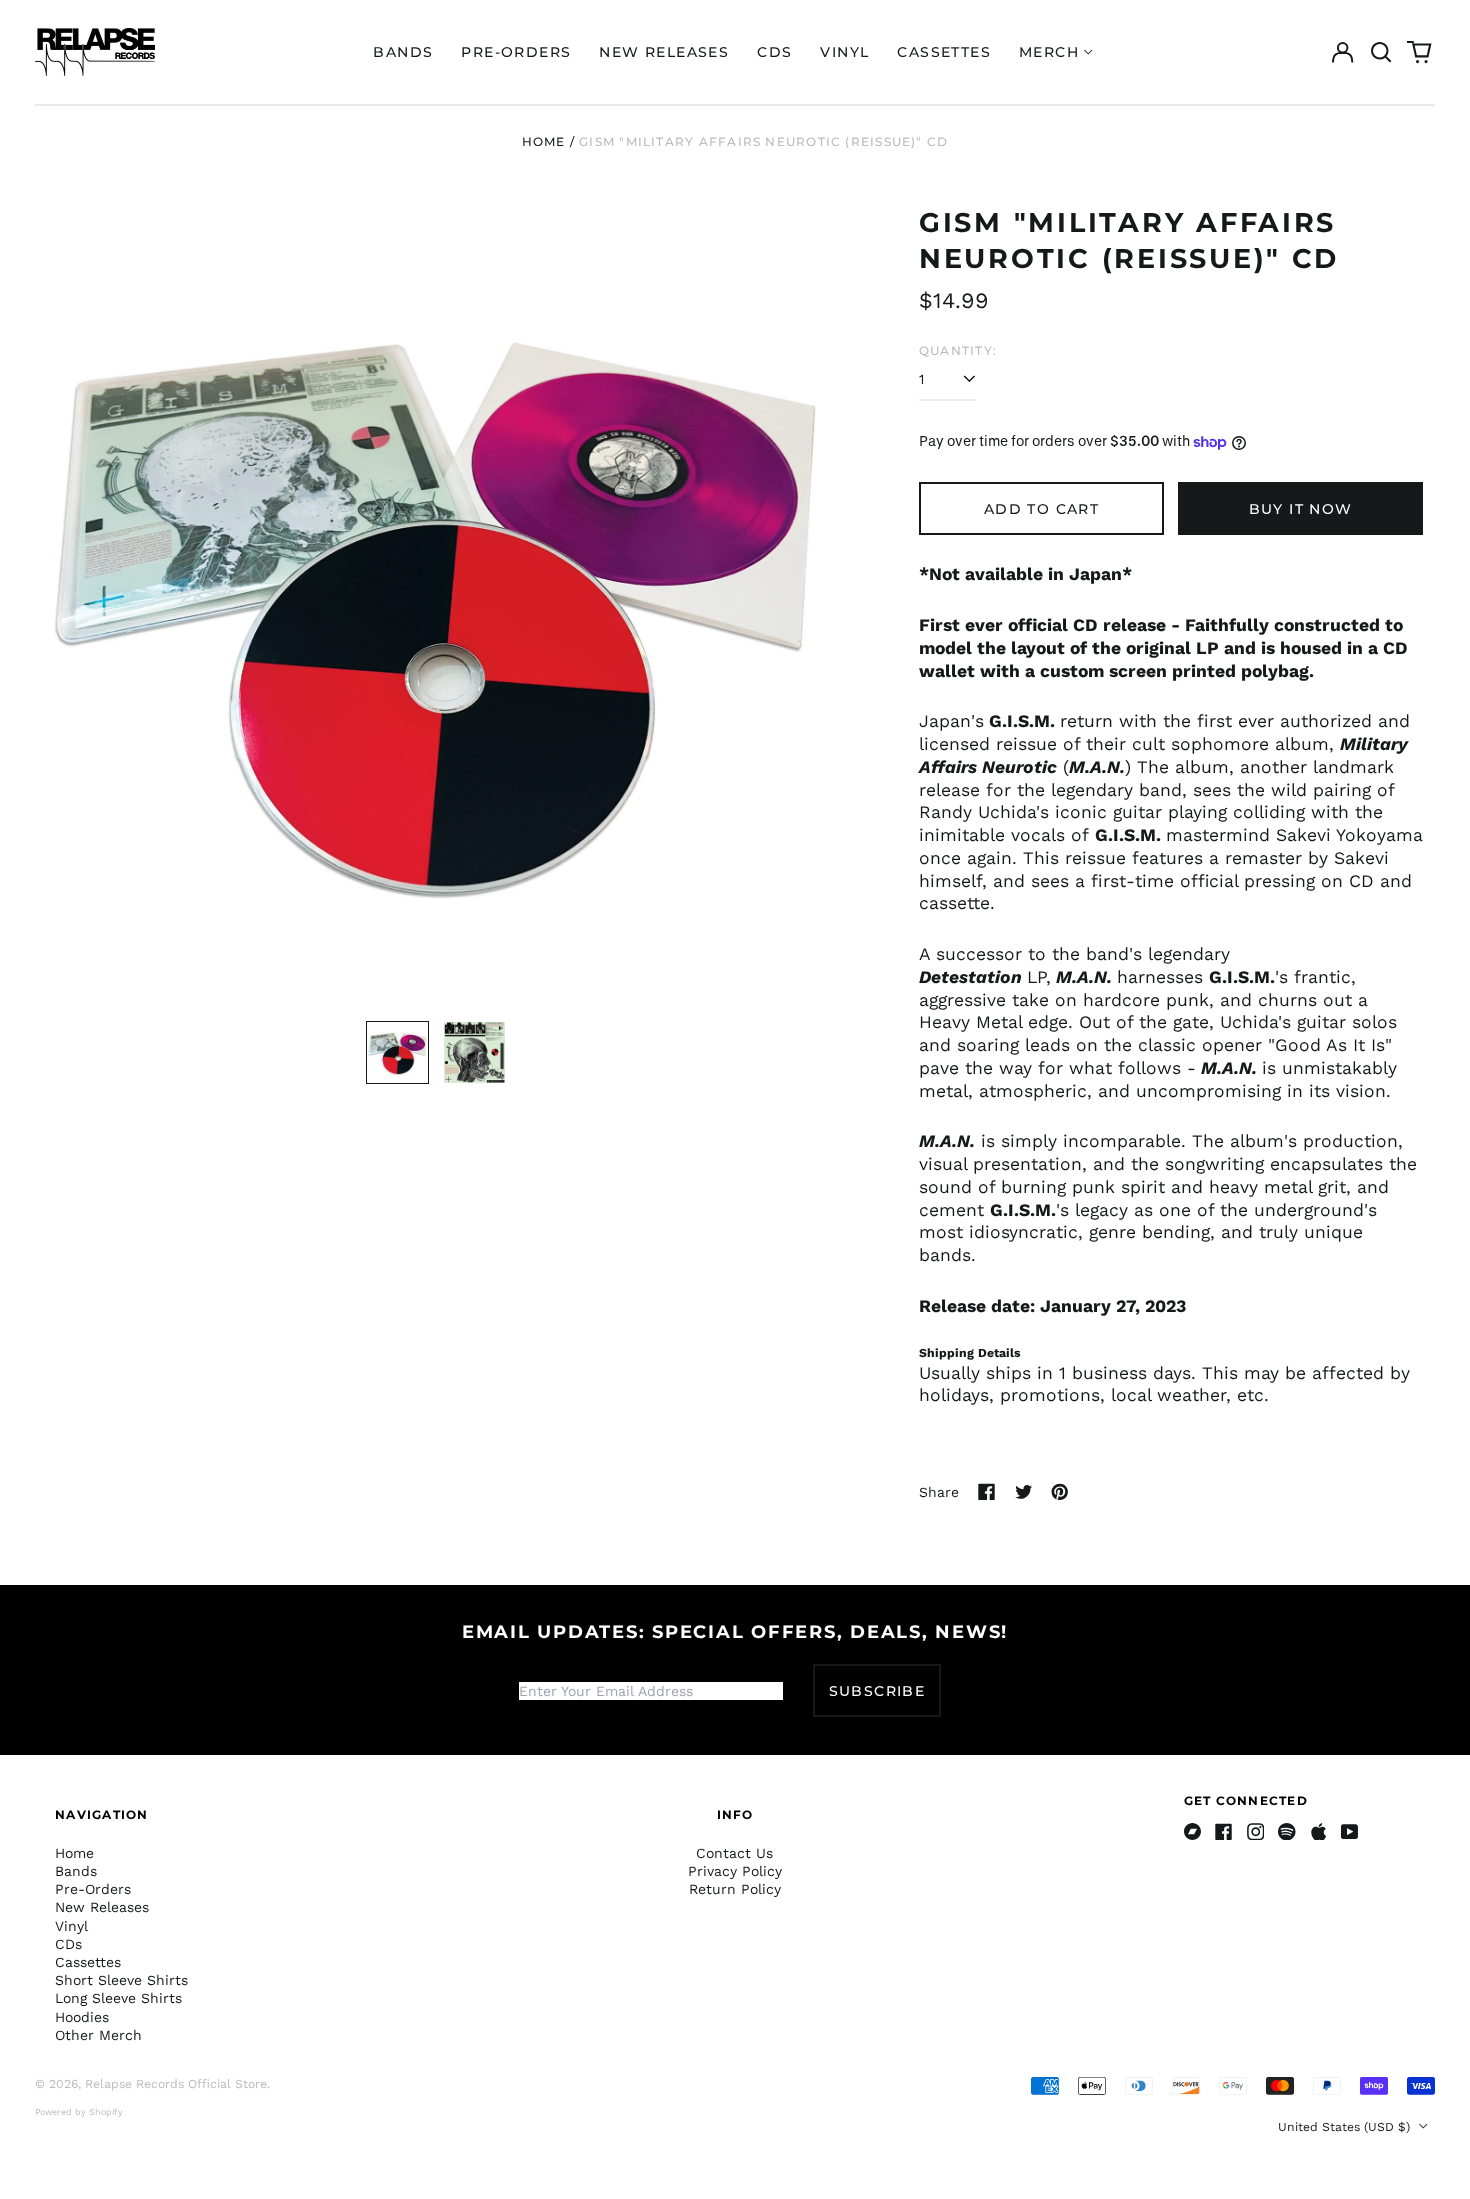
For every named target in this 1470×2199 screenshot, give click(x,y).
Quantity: (958, 350)
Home (544, 141)
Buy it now (1301, 509)
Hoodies (82, 2017)
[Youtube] (1350, 1832)
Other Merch (98, 2035)
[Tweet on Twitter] (1024, 1492)
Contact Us (734, 1853)
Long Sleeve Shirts (118, 1998)
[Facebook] (1224, 1832)
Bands (403, 52)
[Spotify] (1287, 1832)
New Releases (664, 52)
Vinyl (844, 52)
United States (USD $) (1346, 2127)
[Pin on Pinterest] (1060, 1492)
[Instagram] (1256, 1832)
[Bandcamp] (1193, 1832)
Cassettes (944, 52)
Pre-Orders (516, 52)
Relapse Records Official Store (176, 2084)
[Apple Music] (1319, 1832)
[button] (1381, 52)
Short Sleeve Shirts (121, 1980)
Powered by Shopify (79, 2112)
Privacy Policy (735, 1871)
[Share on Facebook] (987, 1492)
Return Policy (735, 1889)
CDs (774, 52)
